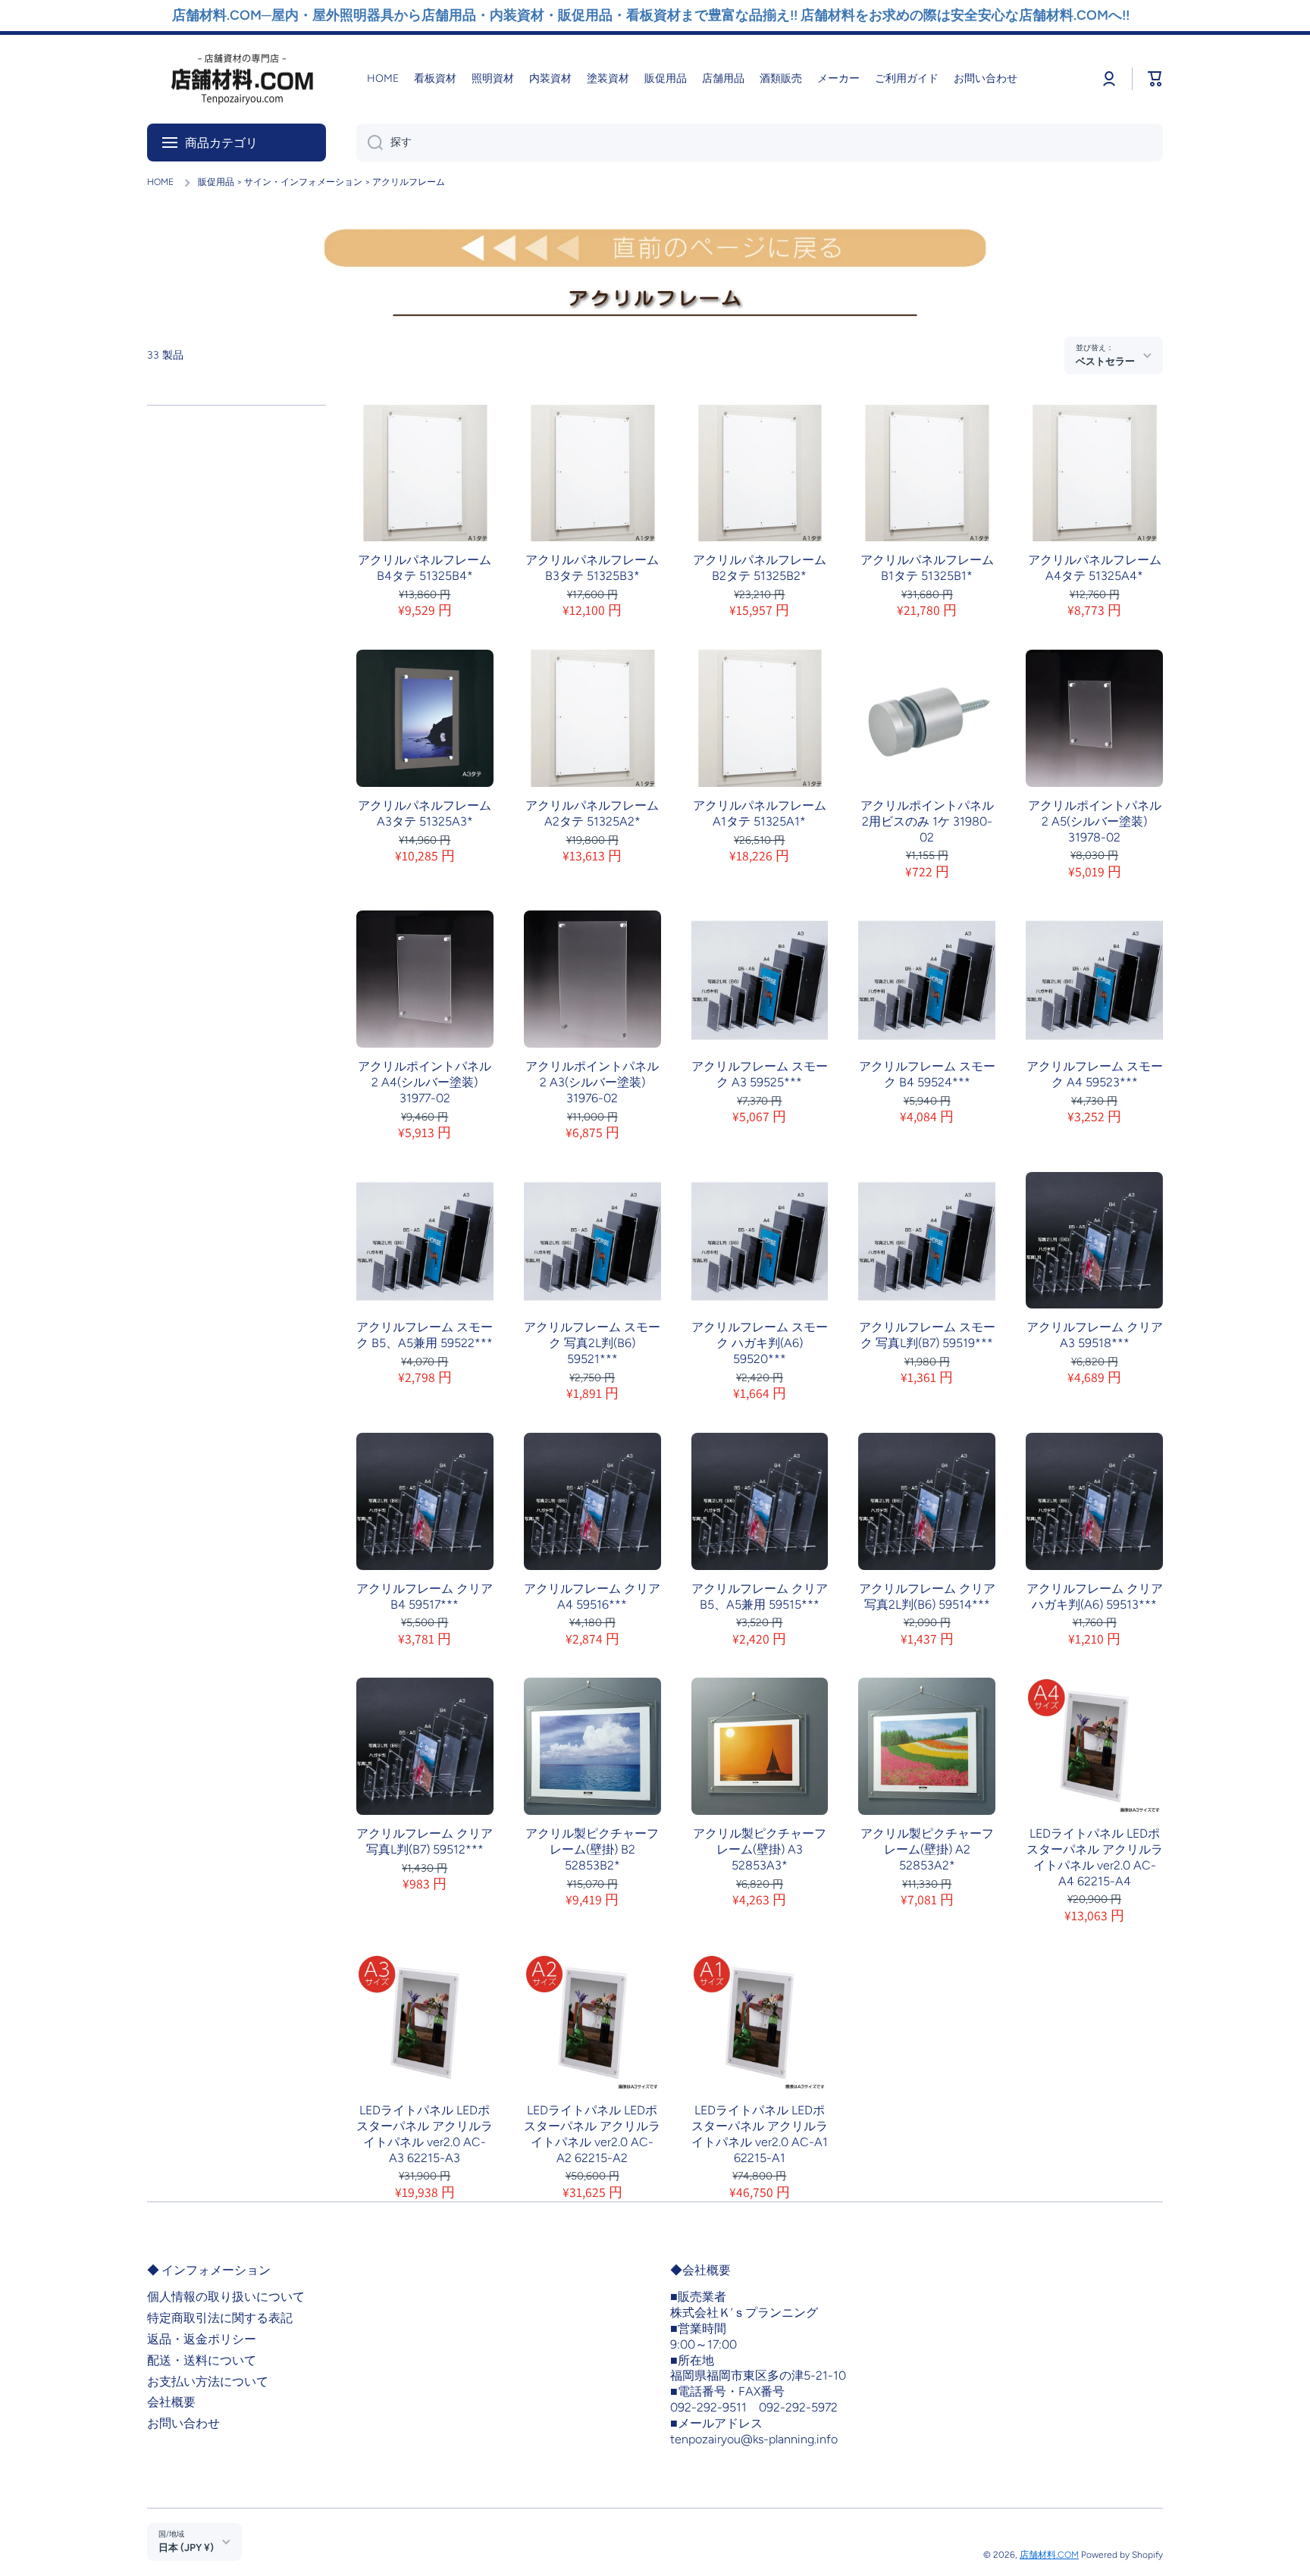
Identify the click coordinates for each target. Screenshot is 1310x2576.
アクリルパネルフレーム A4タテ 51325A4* (1095, 568)
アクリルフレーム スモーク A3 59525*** (760, 1074)
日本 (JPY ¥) (186, 2547)
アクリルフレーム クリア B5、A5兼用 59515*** (760, 1597)
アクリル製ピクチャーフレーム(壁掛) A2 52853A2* (927, 1849)
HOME (160, 182)
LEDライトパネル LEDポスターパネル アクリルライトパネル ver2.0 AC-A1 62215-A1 (760, 2134)
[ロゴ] (242, 79)
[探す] (370, 143)
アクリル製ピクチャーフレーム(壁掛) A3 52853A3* (760, 1849)
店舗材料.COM (1049, 2555)
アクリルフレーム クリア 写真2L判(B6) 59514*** (927, 1597)
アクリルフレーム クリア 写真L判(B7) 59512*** (425, 1841)
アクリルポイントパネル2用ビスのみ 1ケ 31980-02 (927, 821)
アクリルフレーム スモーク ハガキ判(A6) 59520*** (760, 1343)
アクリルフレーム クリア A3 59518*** (1095, 1335)
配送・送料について (202, 2360)
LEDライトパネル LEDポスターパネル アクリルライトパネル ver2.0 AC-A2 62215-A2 (592, 2134)
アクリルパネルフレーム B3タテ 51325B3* (592, 568)
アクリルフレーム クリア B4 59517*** (425, 1597)
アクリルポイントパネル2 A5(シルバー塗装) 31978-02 (1095, 821)
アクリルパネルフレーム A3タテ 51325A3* (425, 813)
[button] (1155, 79)
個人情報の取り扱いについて (226, 2297)
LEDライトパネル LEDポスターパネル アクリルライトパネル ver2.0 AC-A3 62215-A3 (425, 2134)
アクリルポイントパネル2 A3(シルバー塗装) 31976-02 (592, 1082)
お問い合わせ (183, 2423)
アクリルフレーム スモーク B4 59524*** (927, 1074)
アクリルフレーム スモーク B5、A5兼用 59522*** (425, 1335)
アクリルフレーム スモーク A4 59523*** (1095, 1074)
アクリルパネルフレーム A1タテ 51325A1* (760, 813)
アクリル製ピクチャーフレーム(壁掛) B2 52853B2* (592, 1849)
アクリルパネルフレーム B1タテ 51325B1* (927, 568)
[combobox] (760, 143)
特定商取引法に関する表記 (220, 2318)
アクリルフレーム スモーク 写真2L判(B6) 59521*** (592, 1343)
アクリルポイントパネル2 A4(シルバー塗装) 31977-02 (425, 1082)
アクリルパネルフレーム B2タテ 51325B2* (760, 568)
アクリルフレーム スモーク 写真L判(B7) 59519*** (927, 1335)
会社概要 (171, 2402)
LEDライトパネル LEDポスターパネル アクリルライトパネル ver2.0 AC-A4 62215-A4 (1095, 1857)
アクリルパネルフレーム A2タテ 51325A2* (592, 813)
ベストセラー (1105, 361)
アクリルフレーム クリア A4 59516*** (592, 1597)
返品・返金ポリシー (202, 2339)
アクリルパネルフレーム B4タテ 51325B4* (425, 568)
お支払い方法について (208, 2382)
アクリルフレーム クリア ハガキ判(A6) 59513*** (1095, 1597)
